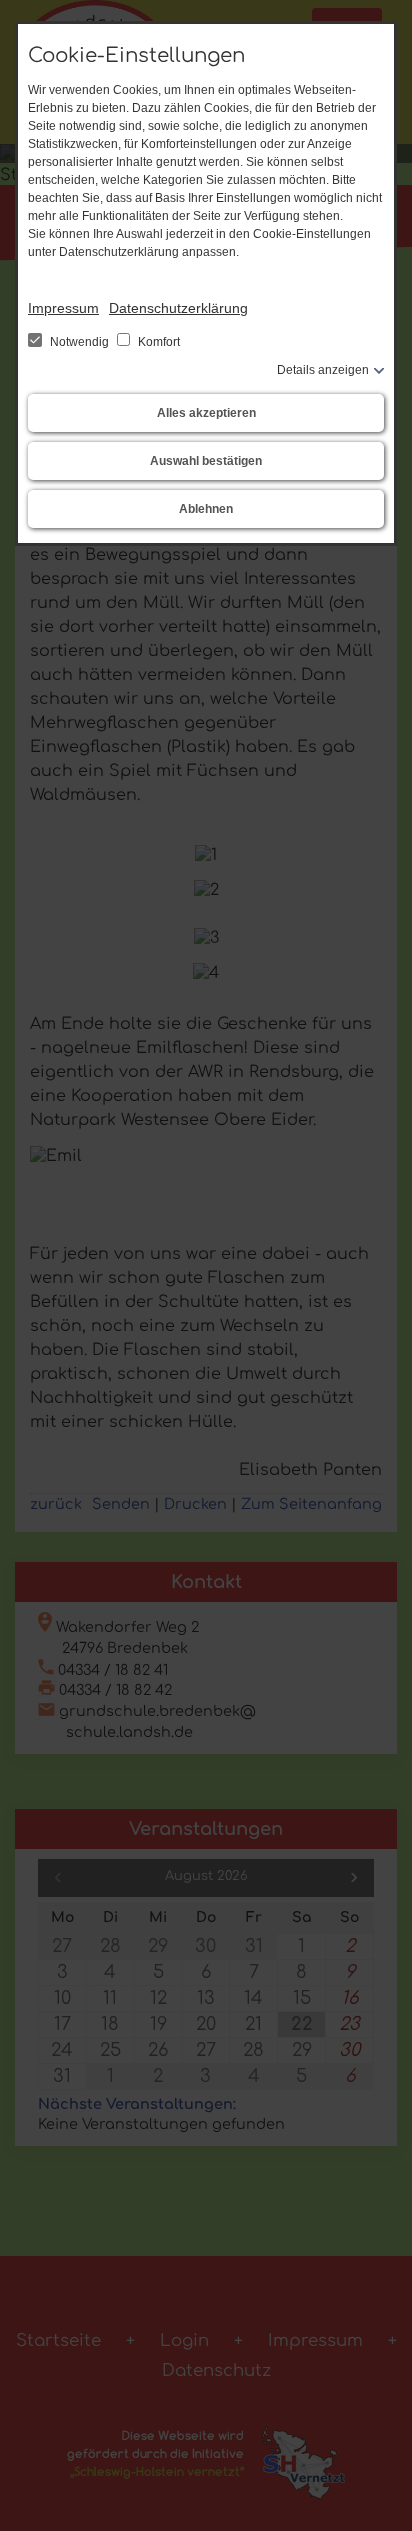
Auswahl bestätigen (206, 461)
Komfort (157, 342)
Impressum (63, 308)
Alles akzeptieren (206, 413)
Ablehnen (206, 509)
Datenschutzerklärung (178, 308)
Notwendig (79, 342)
